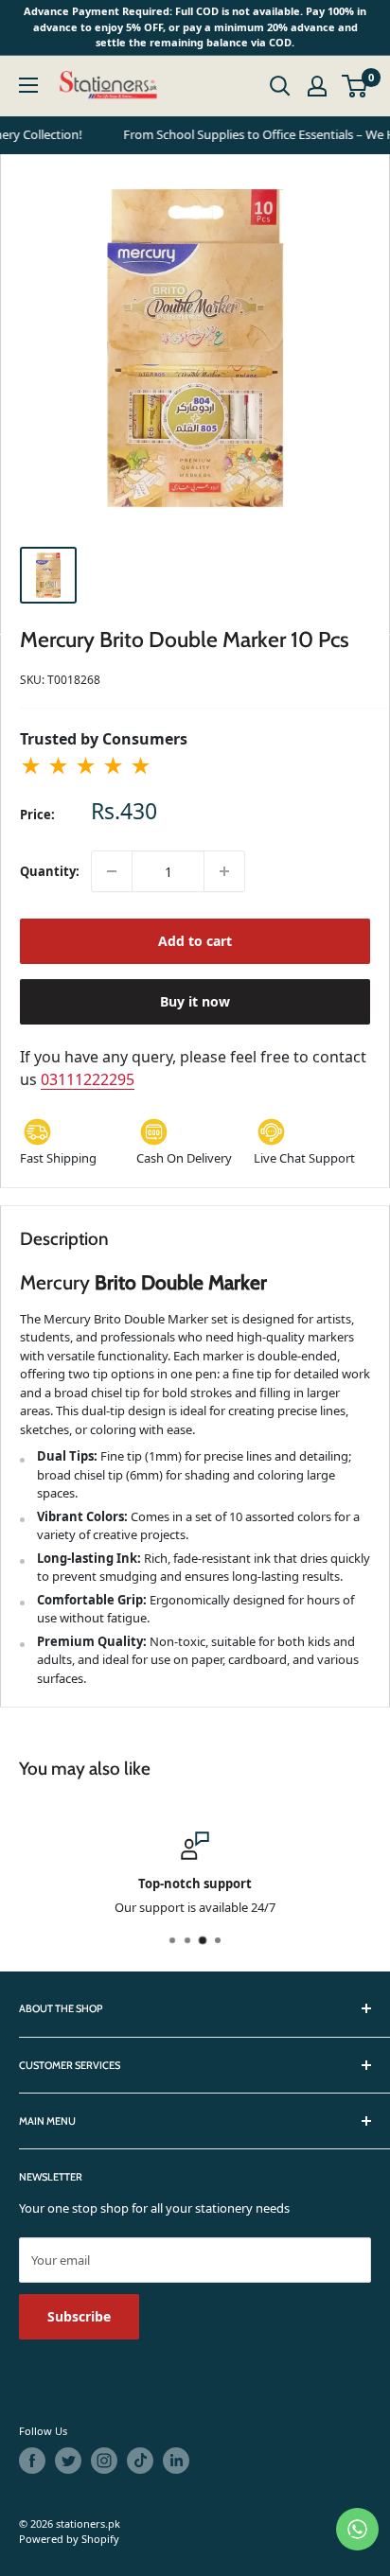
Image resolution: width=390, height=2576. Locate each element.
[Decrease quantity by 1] (112, 871)
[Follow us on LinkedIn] (176, 2461)
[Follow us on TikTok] (140, 2461)
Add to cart (195, 941)
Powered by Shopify (69, 2539)
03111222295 (88, 1079)
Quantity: (50, 871)
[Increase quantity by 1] (224, 871)
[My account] (317, 86)
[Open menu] (28, 85)
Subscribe (79, 2316)
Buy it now (195, 1001)
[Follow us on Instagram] (104, 2461)
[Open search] (280, 86)
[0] (355, 86)
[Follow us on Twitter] (68, 2461)
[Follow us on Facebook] (32, 2461)
